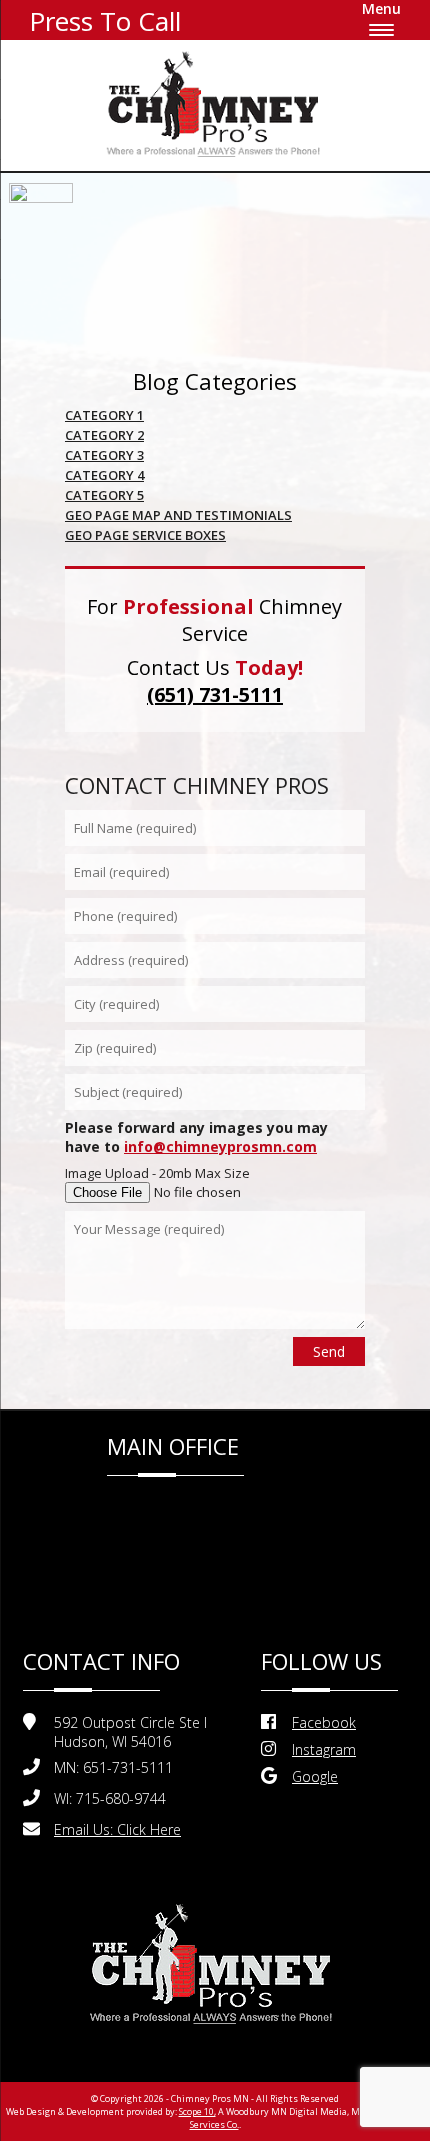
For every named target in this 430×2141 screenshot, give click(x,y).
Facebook (324, 1722)
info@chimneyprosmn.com (220, 1146)
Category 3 (104, 455)
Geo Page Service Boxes (145, 535)
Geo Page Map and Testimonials (178, 515)
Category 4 (104, 475)
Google (315, 1776)
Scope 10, (197, 2111)
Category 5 (104, 495)
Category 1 (104, 415)
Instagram (324, 1749)
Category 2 (104, 435)
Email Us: (117, 1829)
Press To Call (105, 21)
